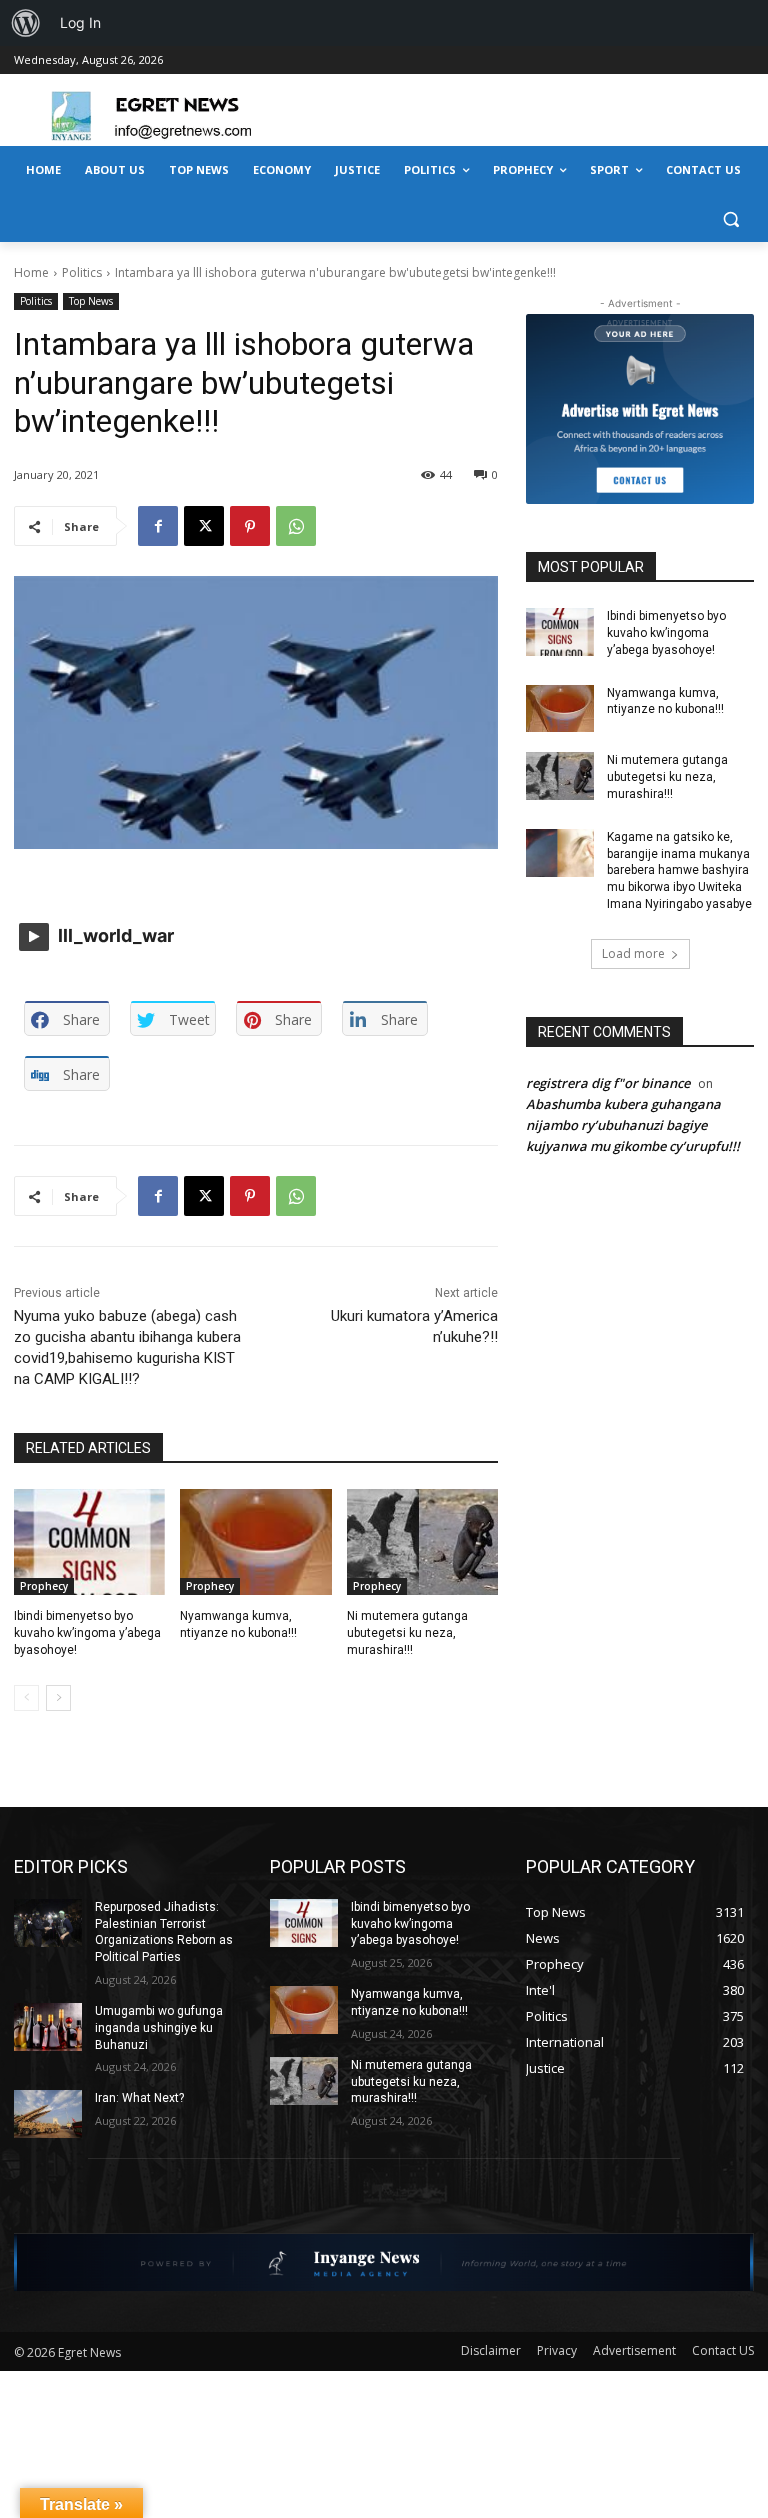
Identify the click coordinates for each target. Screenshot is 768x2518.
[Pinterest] (250, 526)
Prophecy (44, 1586)
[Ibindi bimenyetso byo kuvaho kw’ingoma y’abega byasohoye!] (89, 1542)
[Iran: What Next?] (48, 2114)
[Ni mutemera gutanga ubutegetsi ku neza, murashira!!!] (422, 1542)
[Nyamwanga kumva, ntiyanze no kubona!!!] (255, 1542)
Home (31, 272)
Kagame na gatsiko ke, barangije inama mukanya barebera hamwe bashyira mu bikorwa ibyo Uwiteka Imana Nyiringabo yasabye (679, 870)
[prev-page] (26, 1698)
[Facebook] (158, 526)
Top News (91, 301)
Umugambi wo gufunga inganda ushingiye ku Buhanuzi (159, 2028)
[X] (204, 526)
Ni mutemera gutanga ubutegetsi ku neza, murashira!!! (407, 1633)
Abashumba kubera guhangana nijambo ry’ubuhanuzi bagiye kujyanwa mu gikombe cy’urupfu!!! (633, 1125)
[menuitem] (26, 23)
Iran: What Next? (139, 2098)
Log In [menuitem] (80, 22)
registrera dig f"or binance (608, 1083)
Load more (633, 953)
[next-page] (58, 1698)
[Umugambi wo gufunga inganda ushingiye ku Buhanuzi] (48, 2027)
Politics (82, 272)
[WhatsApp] (296, 526)
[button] (730, 218)
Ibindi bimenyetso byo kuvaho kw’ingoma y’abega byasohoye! (87, 1633)
